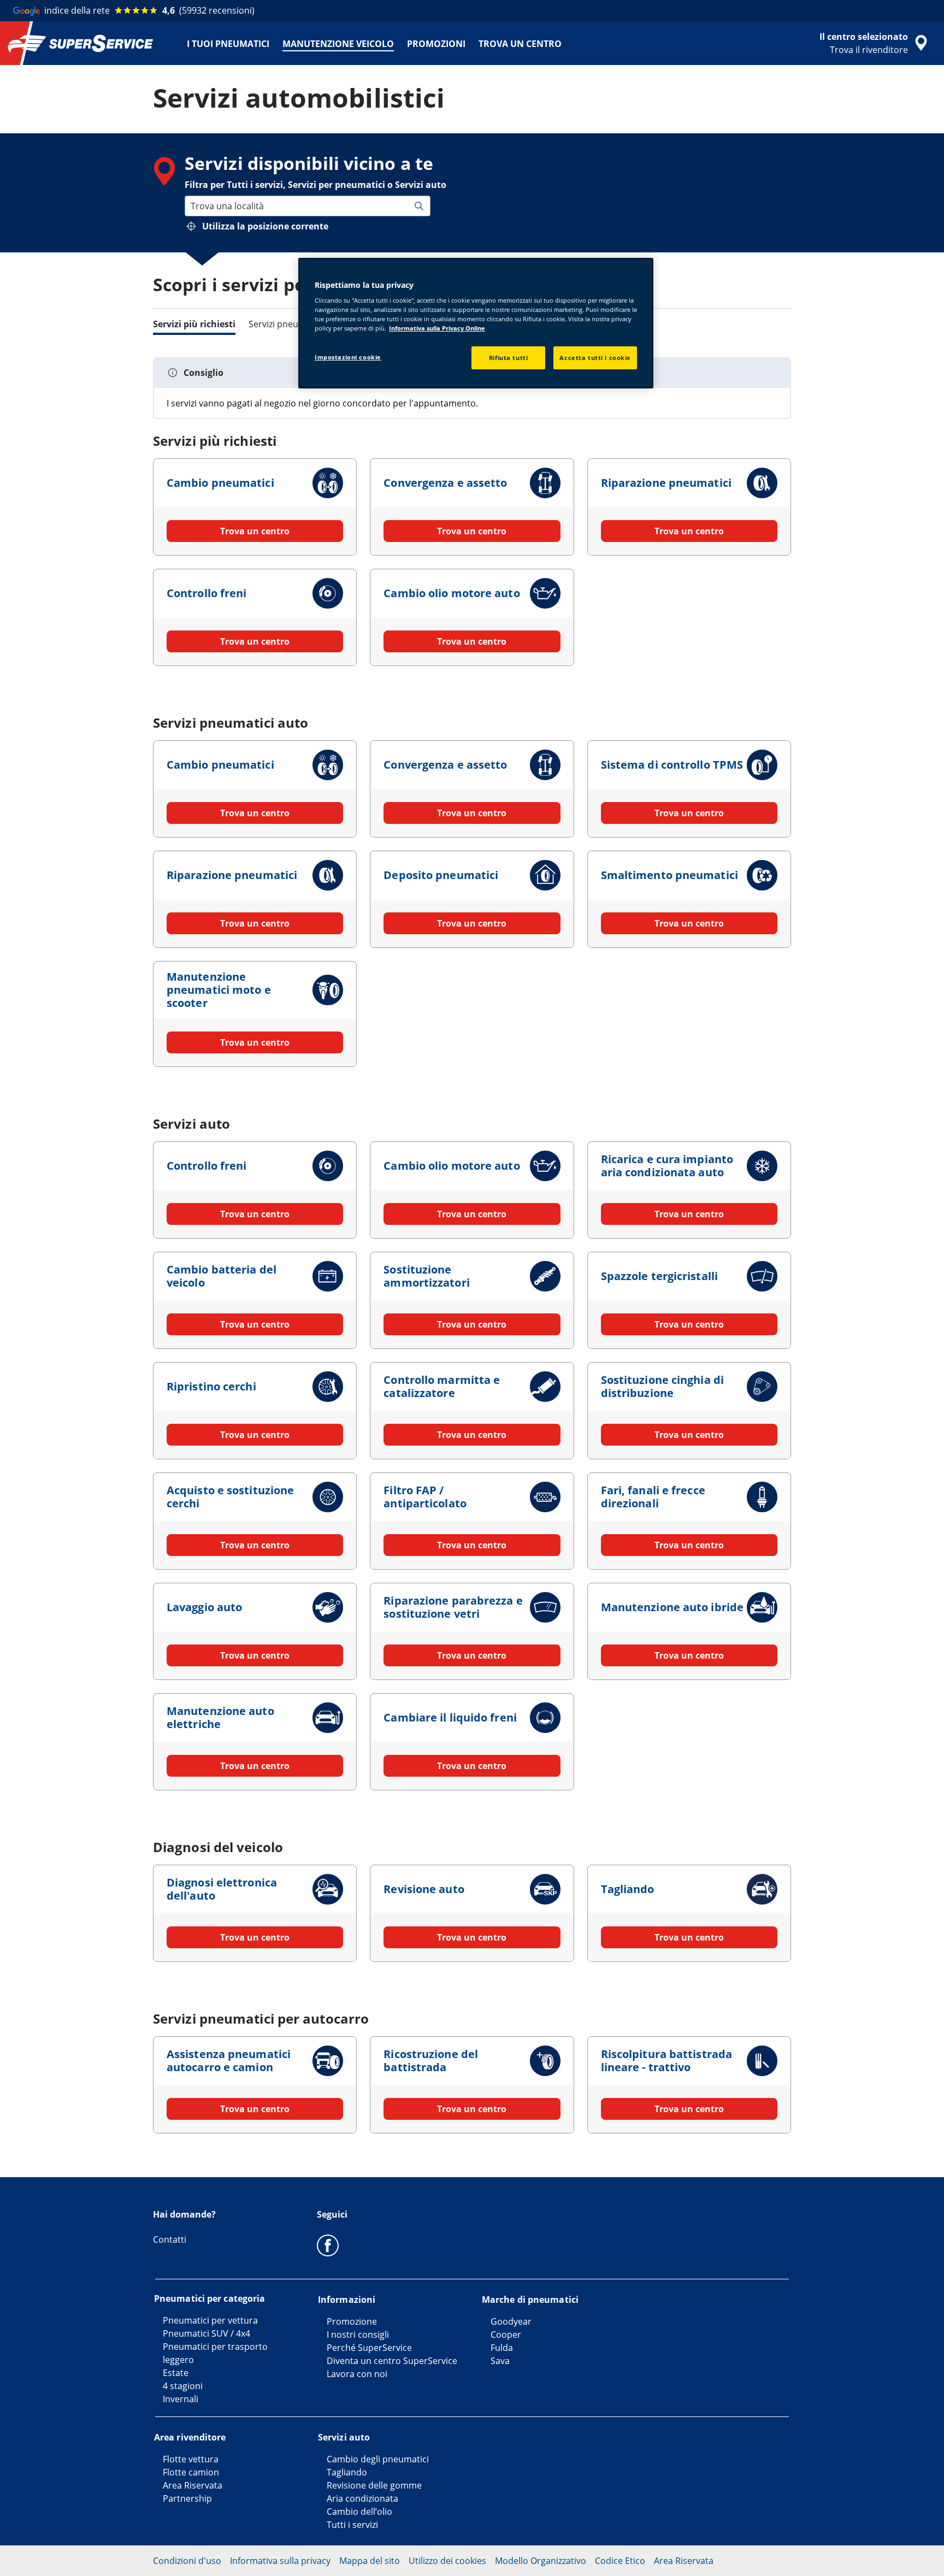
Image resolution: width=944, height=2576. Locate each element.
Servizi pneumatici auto (297, 324)
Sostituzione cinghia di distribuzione (662, 1386)
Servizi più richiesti (194, 324)
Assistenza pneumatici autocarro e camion (229, 2061)
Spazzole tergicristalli (659, 1276)
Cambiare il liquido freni (450, 1717)
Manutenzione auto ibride (672, 1607)
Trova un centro (255, 531)
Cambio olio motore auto (452, 593)
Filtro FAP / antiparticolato (425, 1497)
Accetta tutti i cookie (595, 358)
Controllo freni (207, 593)
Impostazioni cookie (348, 357)
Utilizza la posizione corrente (265, 226)
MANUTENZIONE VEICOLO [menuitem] (338, 44)
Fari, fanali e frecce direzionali (653, 1497)
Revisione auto (424, 1889)
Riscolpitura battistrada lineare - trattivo (666, 2061)
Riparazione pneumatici (666, 483)
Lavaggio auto (204, 1607)
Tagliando (628, 1889)
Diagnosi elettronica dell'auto (222, 1889)
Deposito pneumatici (441, 875)
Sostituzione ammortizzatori (426, 1276)
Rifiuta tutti (508, 358)
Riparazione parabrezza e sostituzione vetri (453, 1607)
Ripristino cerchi (211, 1386)
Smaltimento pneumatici (669, 875)
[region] (476, 323)
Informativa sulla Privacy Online (437, 328)
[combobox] (192, 206)
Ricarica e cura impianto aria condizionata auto (667, 1166)
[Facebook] (328, 2245)
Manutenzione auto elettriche (220, 1717)
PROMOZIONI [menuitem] (436, 44)
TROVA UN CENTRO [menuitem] (520, 44)
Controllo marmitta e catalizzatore (442, 1386)
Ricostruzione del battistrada (431, 2061)
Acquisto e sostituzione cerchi (230, 1497)
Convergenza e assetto (445, 483)
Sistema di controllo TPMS (672, 765)
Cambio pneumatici (220, 483)
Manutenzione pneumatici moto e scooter (219, 990)
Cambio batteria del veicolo (222, 1276)
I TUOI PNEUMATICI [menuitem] (228, 44)
